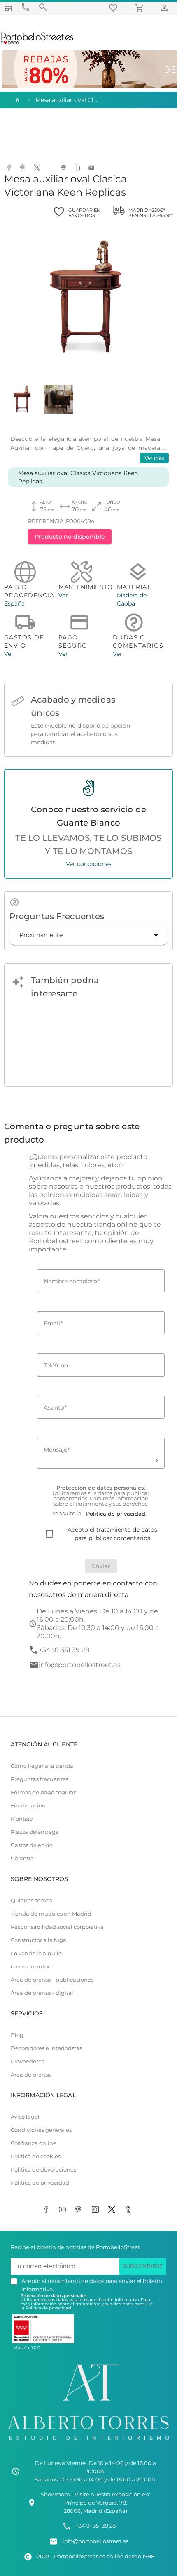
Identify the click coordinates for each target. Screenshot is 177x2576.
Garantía (22, 1858)
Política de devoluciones (43, 2170)
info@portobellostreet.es (80, 1665)
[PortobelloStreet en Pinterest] (80, 2210)
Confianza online (34, 2143)
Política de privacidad (40, 2183)
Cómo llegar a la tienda (42, 1766)
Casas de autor (30, 1967)
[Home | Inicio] (16, 100)
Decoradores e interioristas (46, 2048)
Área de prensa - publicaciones (52, 1980)
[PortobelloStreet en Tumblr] (130, 2210)
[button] (88, 935)
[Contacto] (26, 7)
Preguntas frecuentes (40, 1779)
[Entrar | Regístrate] (165, 8)
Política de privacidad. (49, 2308)
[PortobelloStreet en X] (113, 2210)
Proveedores (27, 2062)
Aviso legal (25, 2117)
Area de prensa (31, 2075)
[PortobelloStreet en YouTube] (64, 2210)
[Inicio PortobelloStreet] (37, 43)
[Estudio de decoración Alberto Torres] (88, 2442)
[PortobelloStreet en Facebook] (47, 2210)
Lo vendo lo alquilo (36, 1953)
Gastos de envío (32, 1845)
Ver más (154, 458)
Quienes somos (31, 1901)
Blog (17, 2035)
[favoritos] (114, 8)
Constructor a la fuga (38, 1940)
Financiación (28, 1806)
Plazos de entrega (35, 1832)
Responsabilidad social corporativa (57, 1927)
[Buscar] (43, 7)
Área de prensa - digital (42, 1993)
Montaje (22, 1819)
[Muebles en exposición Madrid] (8, 8)
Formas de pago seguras (43, 1792)
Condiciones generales (41, 2130)
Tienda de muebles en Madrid (51, 1914)
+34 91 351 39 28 (64, 1650)
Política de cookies (36, 2156)
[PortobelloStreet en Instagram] (97, 2210)
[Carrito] (141, 8)
